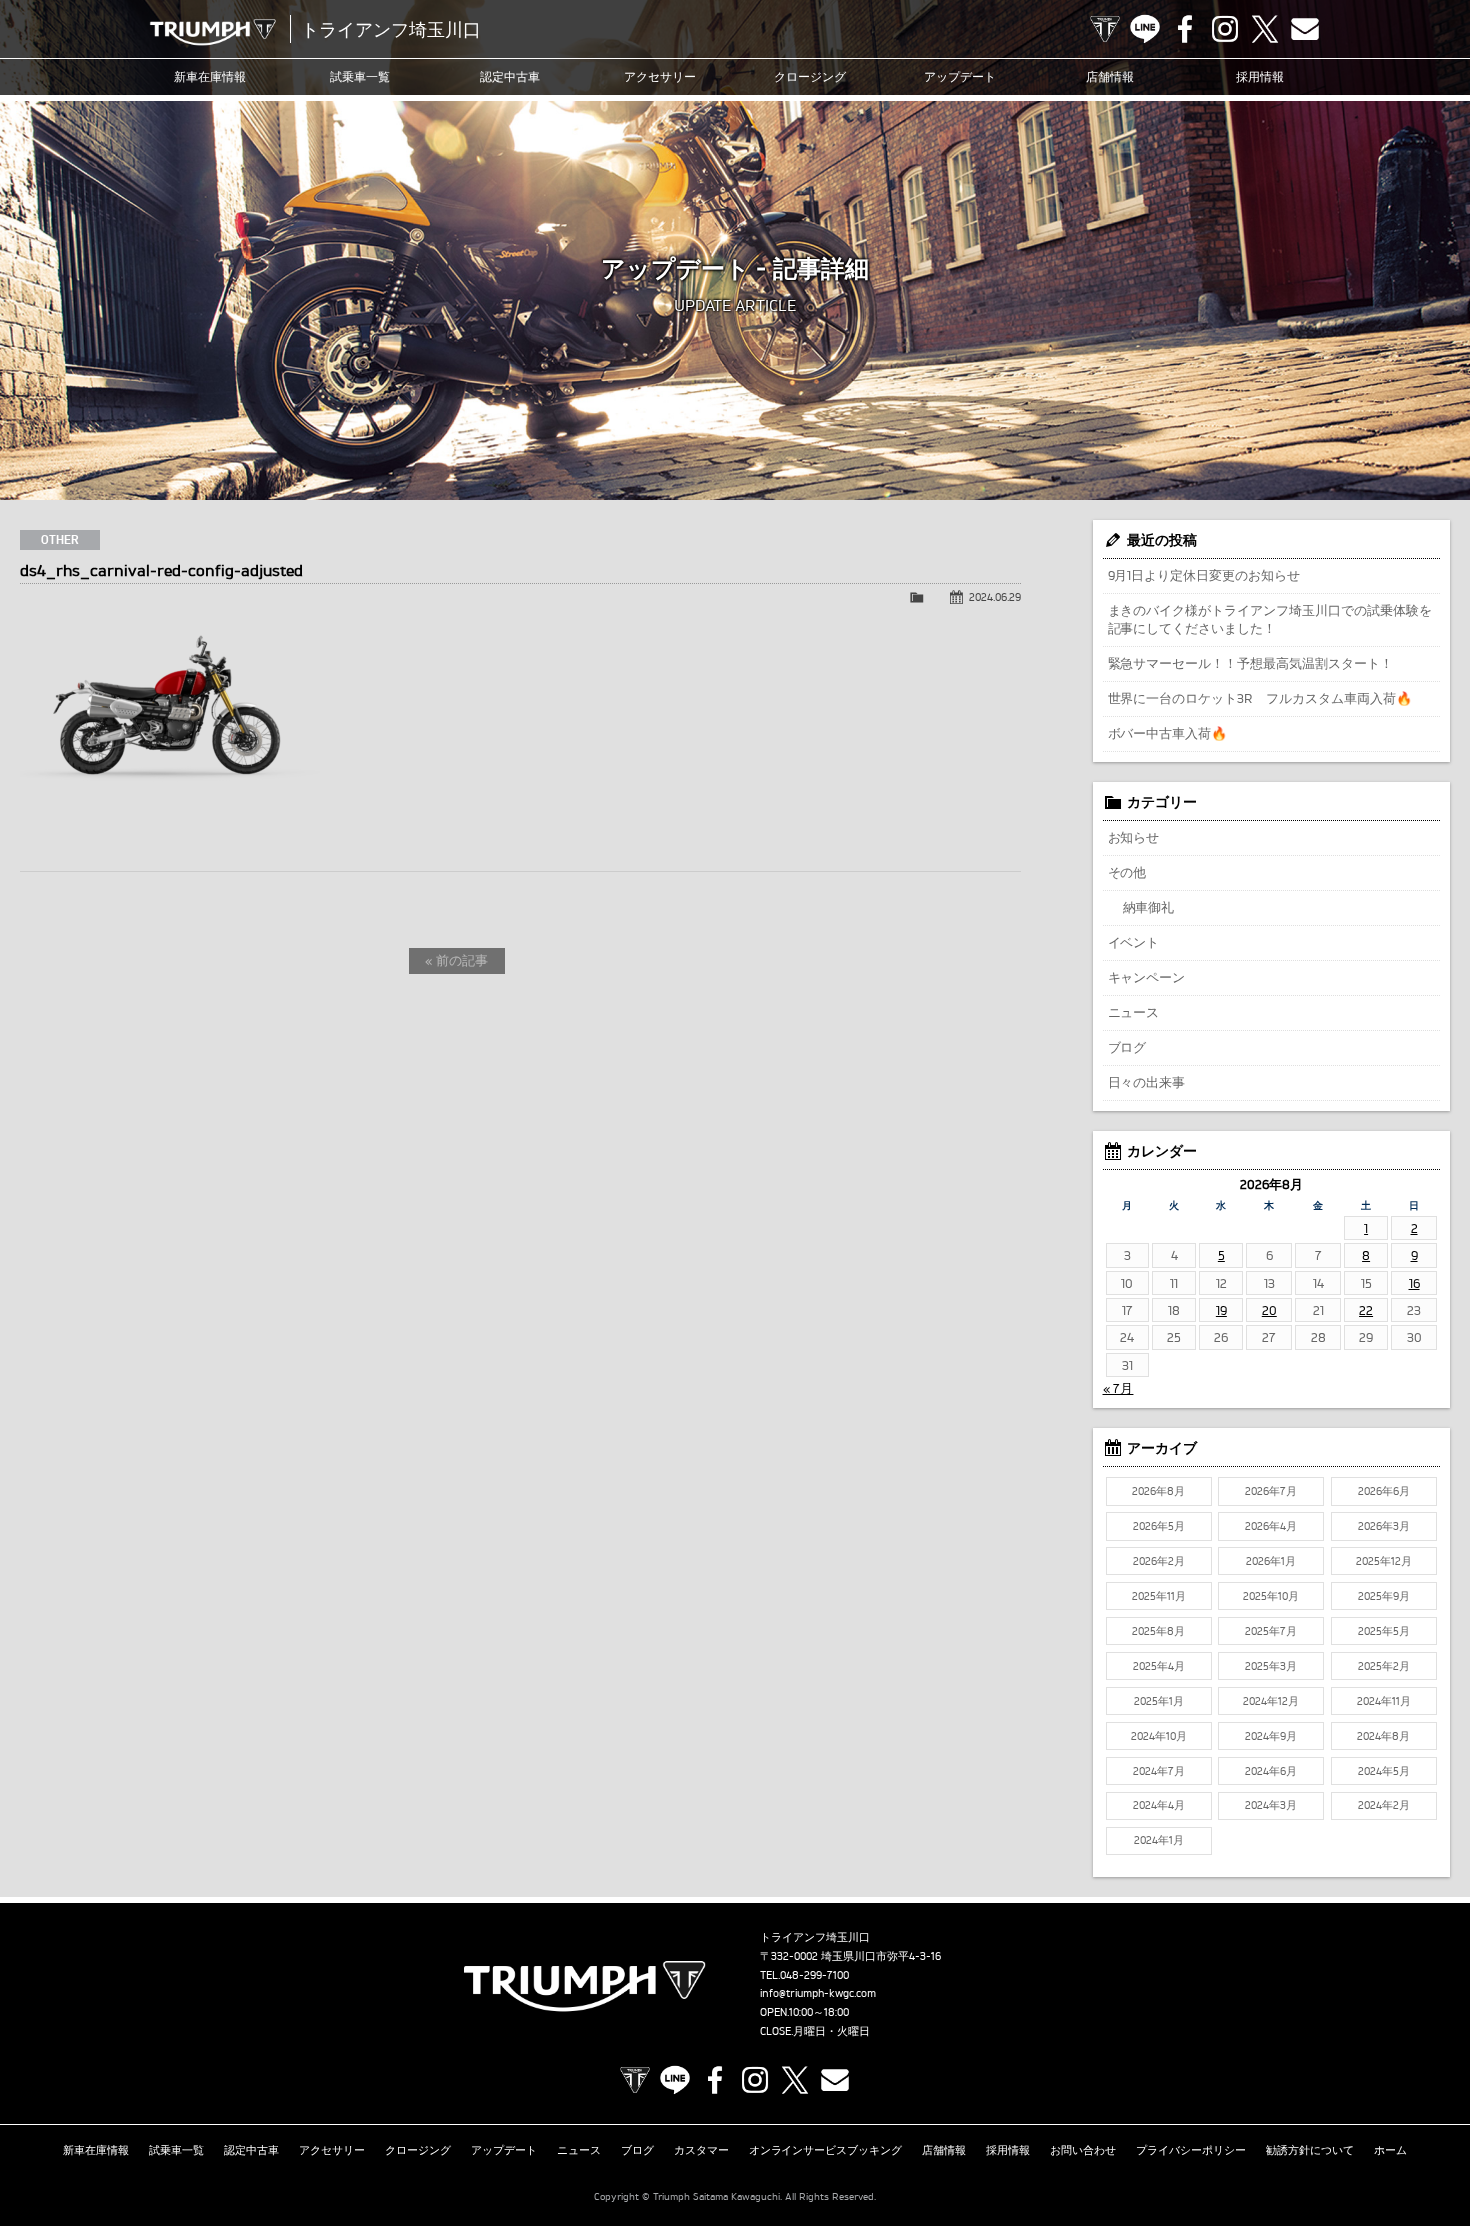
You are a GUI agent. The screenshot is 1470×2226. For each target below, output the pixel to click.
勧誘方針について (1310, 2150)
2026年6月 (1384, 1491)
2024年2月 (1384, 1805)
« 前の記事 (456, 960)
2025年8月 (1158, 1631)
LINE (1145, 29)
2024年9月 (1271, 1736)
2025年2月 (1384, 1666)
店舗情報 (1110, 76)
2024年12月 (1271, 1701)
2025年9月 (1384, 1596)
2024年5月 (1384, 1771)
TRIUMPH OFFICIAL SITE (1105, 29)
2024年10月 (1159, 1736)
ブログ (1127, 1047)
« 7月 (1118, 1388)
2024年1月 (1159, 1840)
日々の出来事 (1147, 1082)
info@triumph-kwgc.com (818, 1993)
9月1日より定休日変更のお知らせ (1204, 575)
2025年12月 (1384, 1561)
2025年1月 (1159, 1701)
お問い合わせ (1083, 2150)
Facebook (1185, 29)
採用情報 (1260, 76)
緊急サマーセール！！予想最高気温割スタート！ (1251, 663)
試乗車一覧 (360, 76)
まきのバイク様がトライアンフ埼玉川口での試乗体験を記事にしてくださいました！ (1270, 619)
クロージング (810, 76)
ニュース (1134, 1012)
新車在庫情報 (210, 76)
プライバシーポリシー (1191, 2150)
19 (1221, 1310)
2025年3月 (1271, 1666)
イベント (1134, 942)
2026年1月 (1271, 1561)
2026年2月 (1159, 1561)
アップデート (960, 76)
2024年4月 (1159, 1805)
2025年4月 (1159, 1666)
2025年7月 (1271, 1631)
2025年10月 (1271, 1596)
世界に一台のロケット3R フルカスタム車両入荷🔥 (1260, 698)
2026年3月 (1384, 1526)
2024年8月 (1383, 1736)
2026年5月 (1159, 1526)
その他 (1127, 872)
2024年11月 (1384, 1701)
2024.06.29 (995, 597)
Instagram (1225, 29)
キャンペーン (1147, 977)
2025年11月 (1159, 1596)
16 (1414, 1283)
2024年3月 (1271, 1805)
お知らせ (1134, 837)
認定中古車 (510, 76)
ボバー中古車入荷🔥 (1168, 733)
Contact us (1305, 29)
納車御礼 (1149, 907)
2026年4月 (1271, 1526)
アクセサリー (660, 76)
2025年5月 (1384, 1631)
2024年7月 (1159, 1771)
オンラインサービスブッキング (826, 2150)
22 (1366, 1310)
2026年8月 (1158, 1491)
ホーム (1390, 2150)
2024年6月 (1271, 1771)
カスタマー (701, 2150)
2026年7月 (1271, 1491)
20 (1269, 1310)
